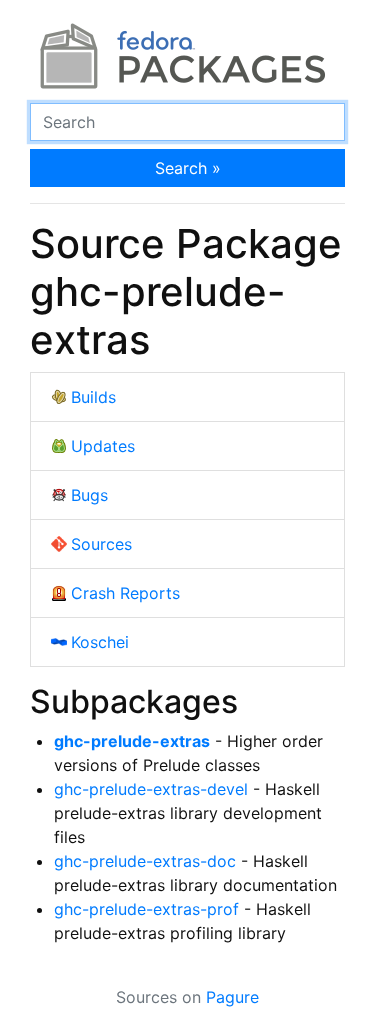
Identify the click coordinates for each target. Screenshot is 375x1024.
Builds (93, 397)
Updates (103, 446)
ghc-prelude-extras (132, 741)
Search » (188, 168)
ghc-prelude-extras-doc (145, 861)
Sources (101, 544)
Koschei (100, 642)
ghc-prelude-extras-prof (146, 909)
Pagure (232, 997)
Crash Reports (125, 593)
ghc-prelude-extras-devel (151, 789)
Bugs (89, 495)
